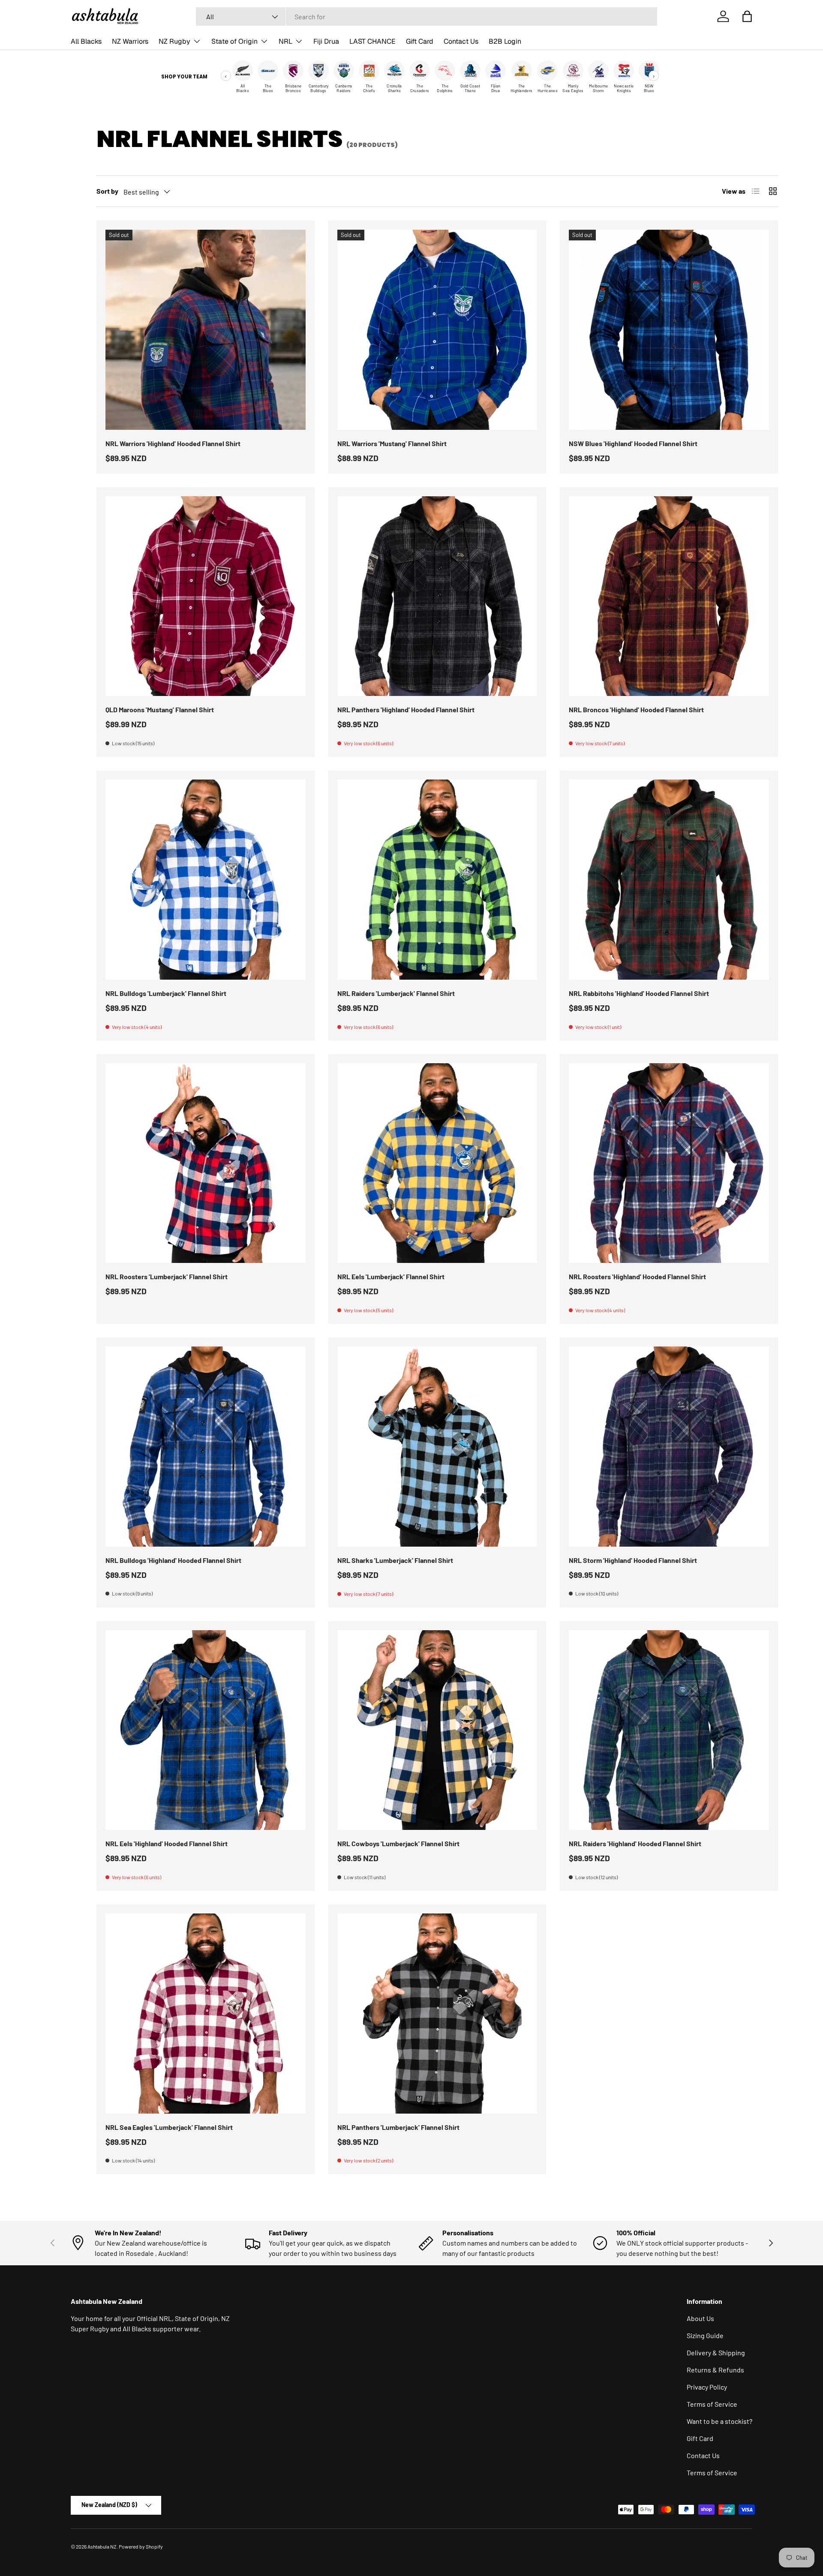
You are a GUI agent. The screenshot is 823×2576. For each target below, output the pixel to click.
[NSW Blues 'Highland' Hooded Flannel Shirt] (669, 330)
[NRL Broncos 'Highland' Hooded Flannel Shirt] (669, 596)
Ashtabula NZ (102, 2546)
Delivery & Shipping (716, 2353)
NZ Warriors (130, 41)
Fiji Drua (326, 41)
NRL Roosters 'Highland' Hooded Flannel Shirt (637, 1276)
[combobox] (427, 16)
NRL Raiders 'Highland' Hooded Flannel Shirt (635, 1843)
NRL (285, 41)
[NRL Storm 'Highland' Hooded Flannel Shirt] (669, 1447)
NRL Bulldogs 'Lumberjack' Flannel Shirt (166, 993)
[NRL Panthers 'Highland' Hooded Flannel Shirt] (437, 596)
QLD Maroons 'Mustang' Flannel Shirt (160, 709)
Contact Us (461, 41)
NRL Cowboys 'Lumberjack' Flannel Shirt (398, 1843)
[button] (747, 16)
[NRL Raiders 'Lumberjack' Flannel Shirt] (437, 880)
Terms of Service (712, 2404)
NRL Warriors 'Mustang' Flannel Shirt (392, 443)
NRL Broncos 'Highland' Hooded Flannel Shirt (636, 709)
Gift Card (420, 41)
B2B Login (505, 41)
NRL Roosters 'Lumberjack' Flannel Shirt (167, 1276)
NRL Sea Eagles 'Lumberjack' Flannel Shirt (169, 2127)
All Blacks (86, 41)
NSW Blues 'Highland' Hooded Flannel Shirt (633, 443)
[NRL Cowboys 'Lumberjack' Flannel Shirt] (437, 1730)
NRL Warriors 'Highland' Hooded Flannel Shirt (173, 443)
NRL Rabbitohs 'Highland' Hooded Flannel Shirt (639, 993)
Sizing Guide (705, 2335)
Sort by (107, 191)
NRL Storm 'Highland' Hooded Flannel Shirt (633, 1560)
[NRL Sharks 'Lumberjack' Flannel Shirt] (437, 1447)
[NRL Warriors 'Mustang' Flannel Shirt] (437, 330)
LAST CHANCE (372, 41)
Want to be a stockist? (719, 2421)
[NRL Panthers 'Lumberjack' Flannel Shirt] (437, 2014)
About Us (700, 2318)
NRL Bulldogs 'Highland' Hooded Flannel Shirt (173, 1560)
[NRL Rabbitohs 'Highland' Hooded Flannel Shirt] (669, 880)
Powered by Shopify (141, 2546)
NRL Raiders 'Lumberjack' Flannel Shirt (396, 993)
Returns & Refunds (715, 2370)
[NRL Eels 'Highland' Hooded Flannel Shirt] (206, 1730)
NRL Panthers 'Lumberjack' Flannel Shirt (398, 2127)
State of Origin (234, 41)
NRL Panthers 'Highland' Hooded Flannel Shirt (406, 709)
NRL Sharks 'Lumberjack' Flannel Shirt (395, 1560)
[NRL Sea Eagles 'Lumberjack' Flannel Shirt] (206, 2014)
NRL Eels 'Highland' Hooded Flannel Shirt (167, 1843)
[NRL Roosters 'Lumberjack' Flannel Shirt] (206, 1163)
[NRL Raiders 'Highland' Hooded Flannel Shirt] (669, 1730)
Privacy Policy (707, 2387)
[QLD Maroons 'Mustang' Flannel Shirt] (206, 596)
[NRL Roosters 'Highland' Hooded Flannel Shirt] (669, 1163)
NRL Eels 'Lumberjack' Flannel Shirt (391, 1276)
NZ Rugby (174, 41)
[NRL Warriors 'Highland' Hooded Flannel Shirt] (206, 330)
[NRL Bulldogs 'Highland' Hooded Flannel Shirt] (206, 1447)
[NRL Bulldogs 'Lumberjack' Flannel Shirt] (206, 880)
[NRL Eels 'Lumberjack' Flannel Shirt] (437, 1163)
